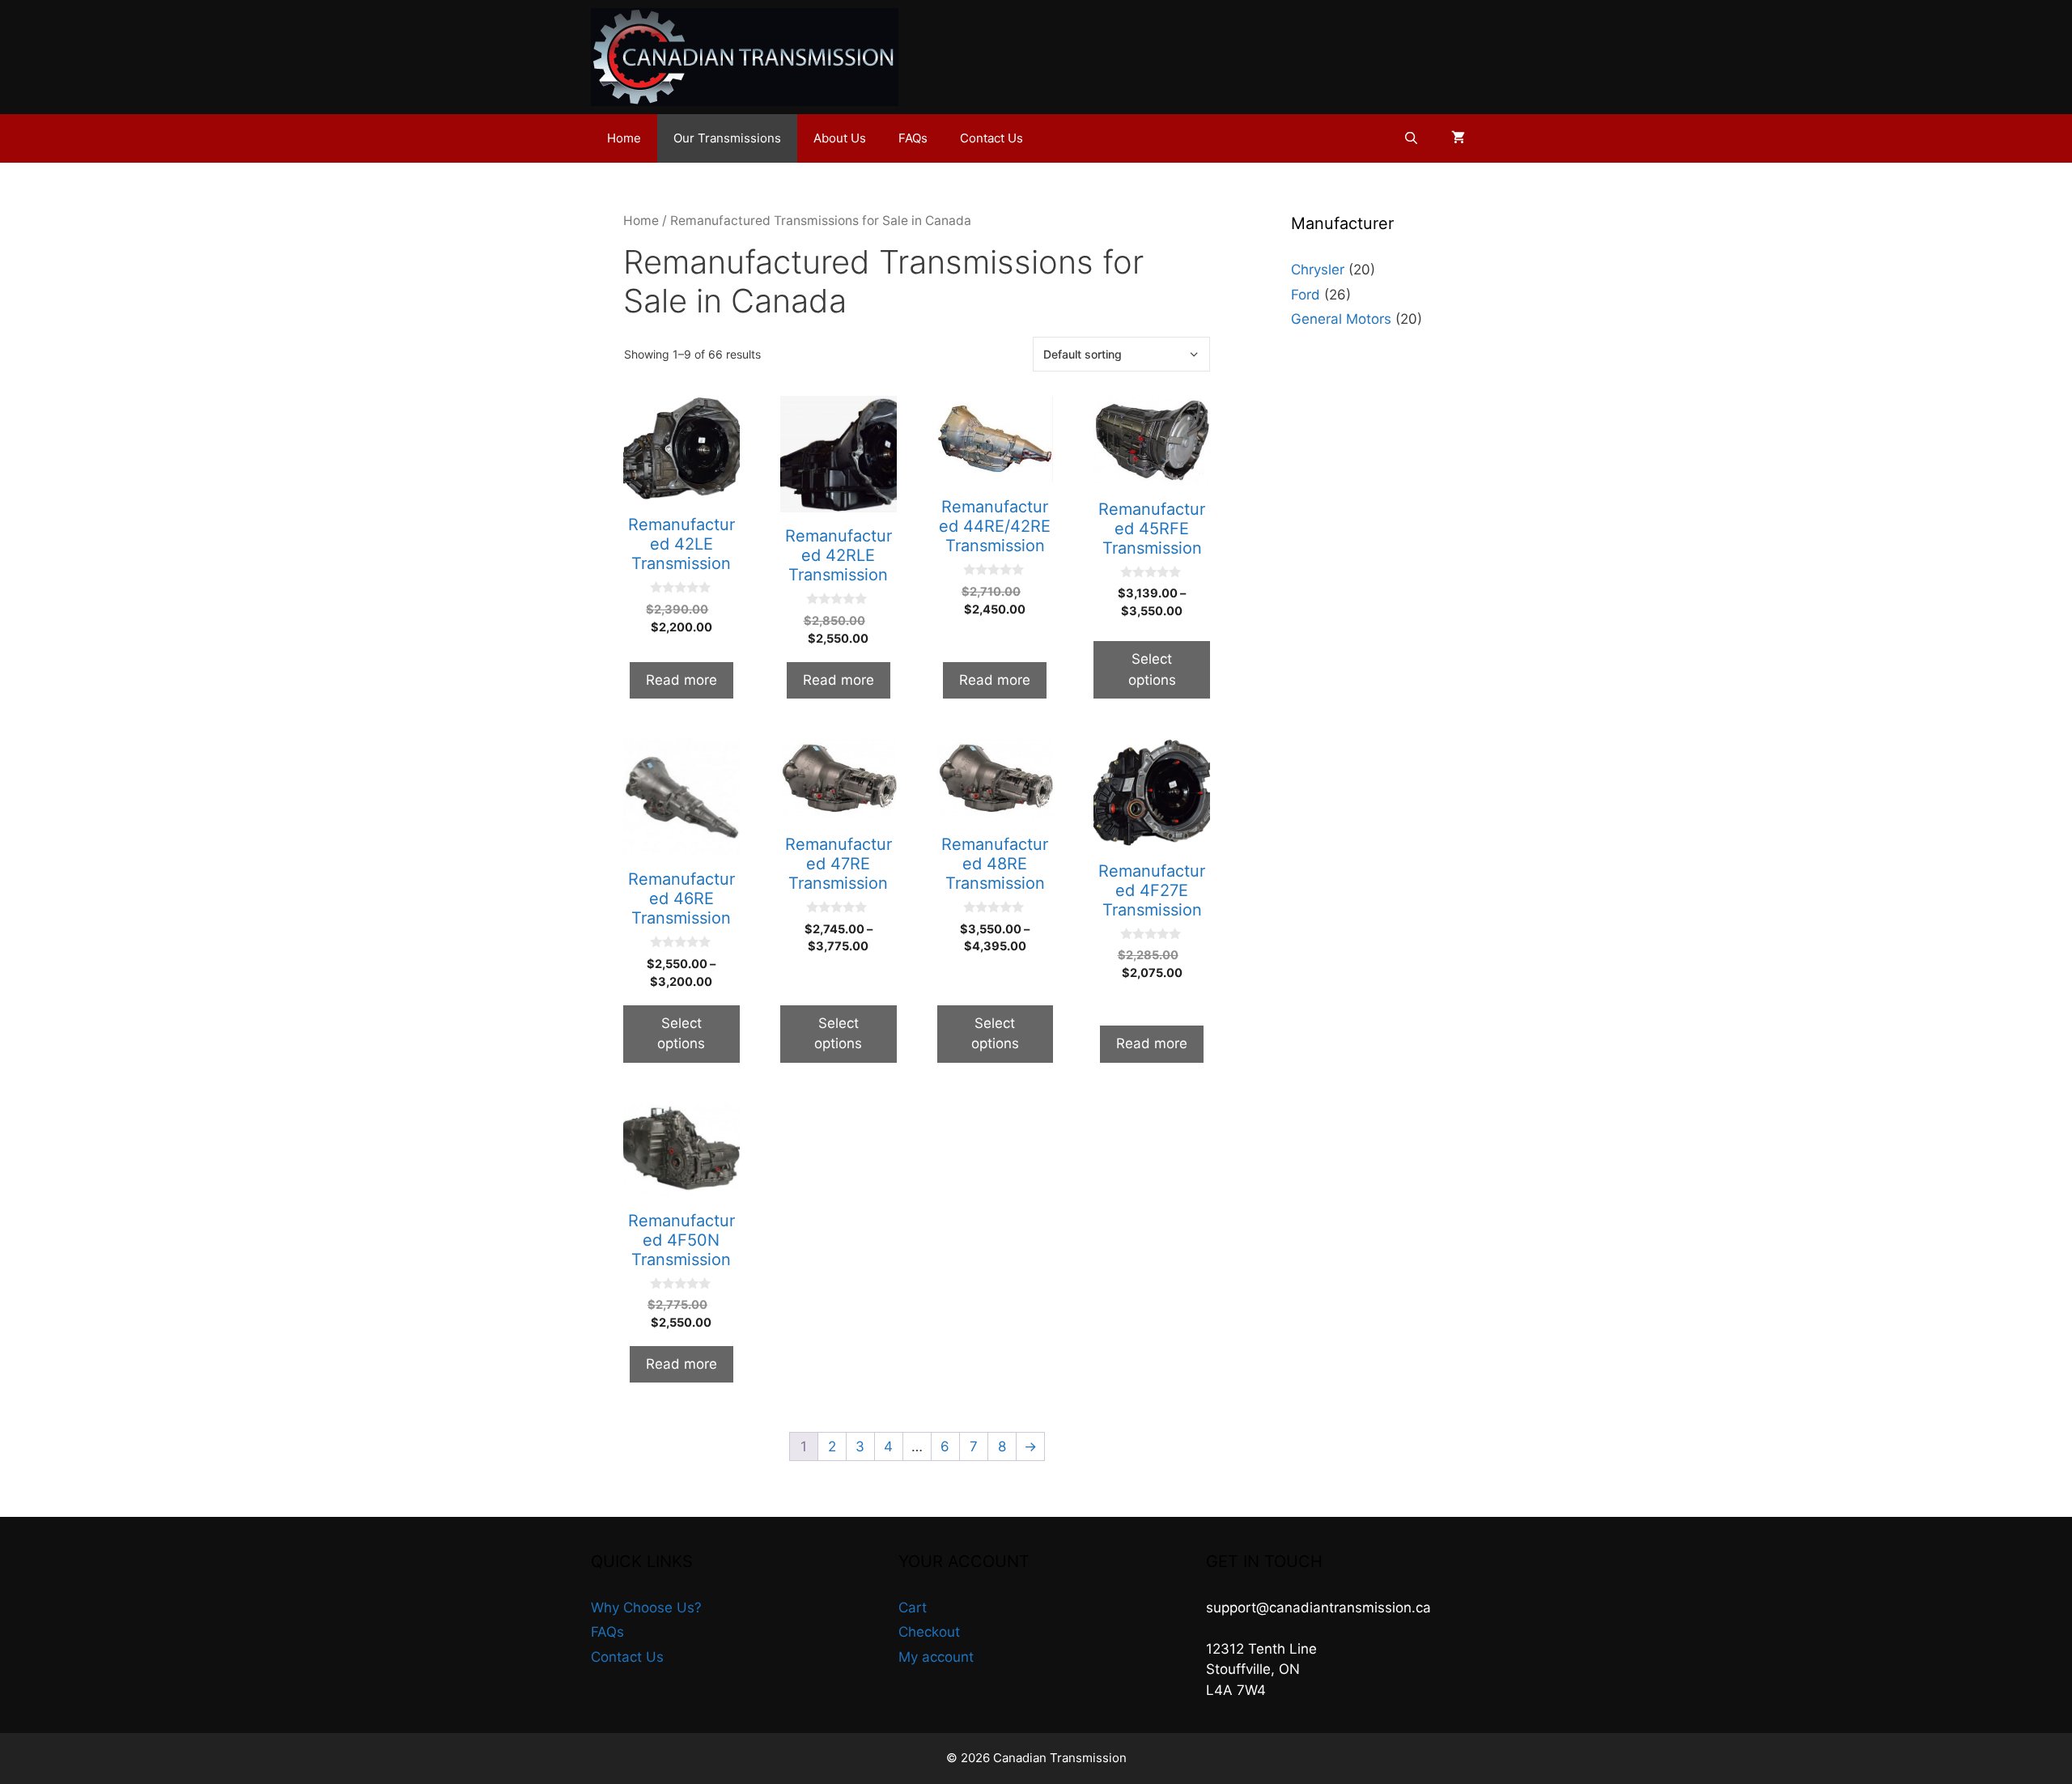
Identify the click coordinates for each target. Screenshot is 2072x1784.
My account (936, 1657)
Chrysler (1318, 270)
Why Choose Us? (646, 1608)
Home (624, 138)
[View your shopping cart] (1458, 138)
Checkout (929, 1632)
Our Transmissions (727, 138)
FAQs (913, 138)
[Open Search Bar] (1411, 138)
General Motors (1341, 319)
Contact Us (991, 138)
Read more (681, 680)
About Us (840, 138)
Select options (1152, 669)
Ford (1306, 295)
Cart (913, 1608)
